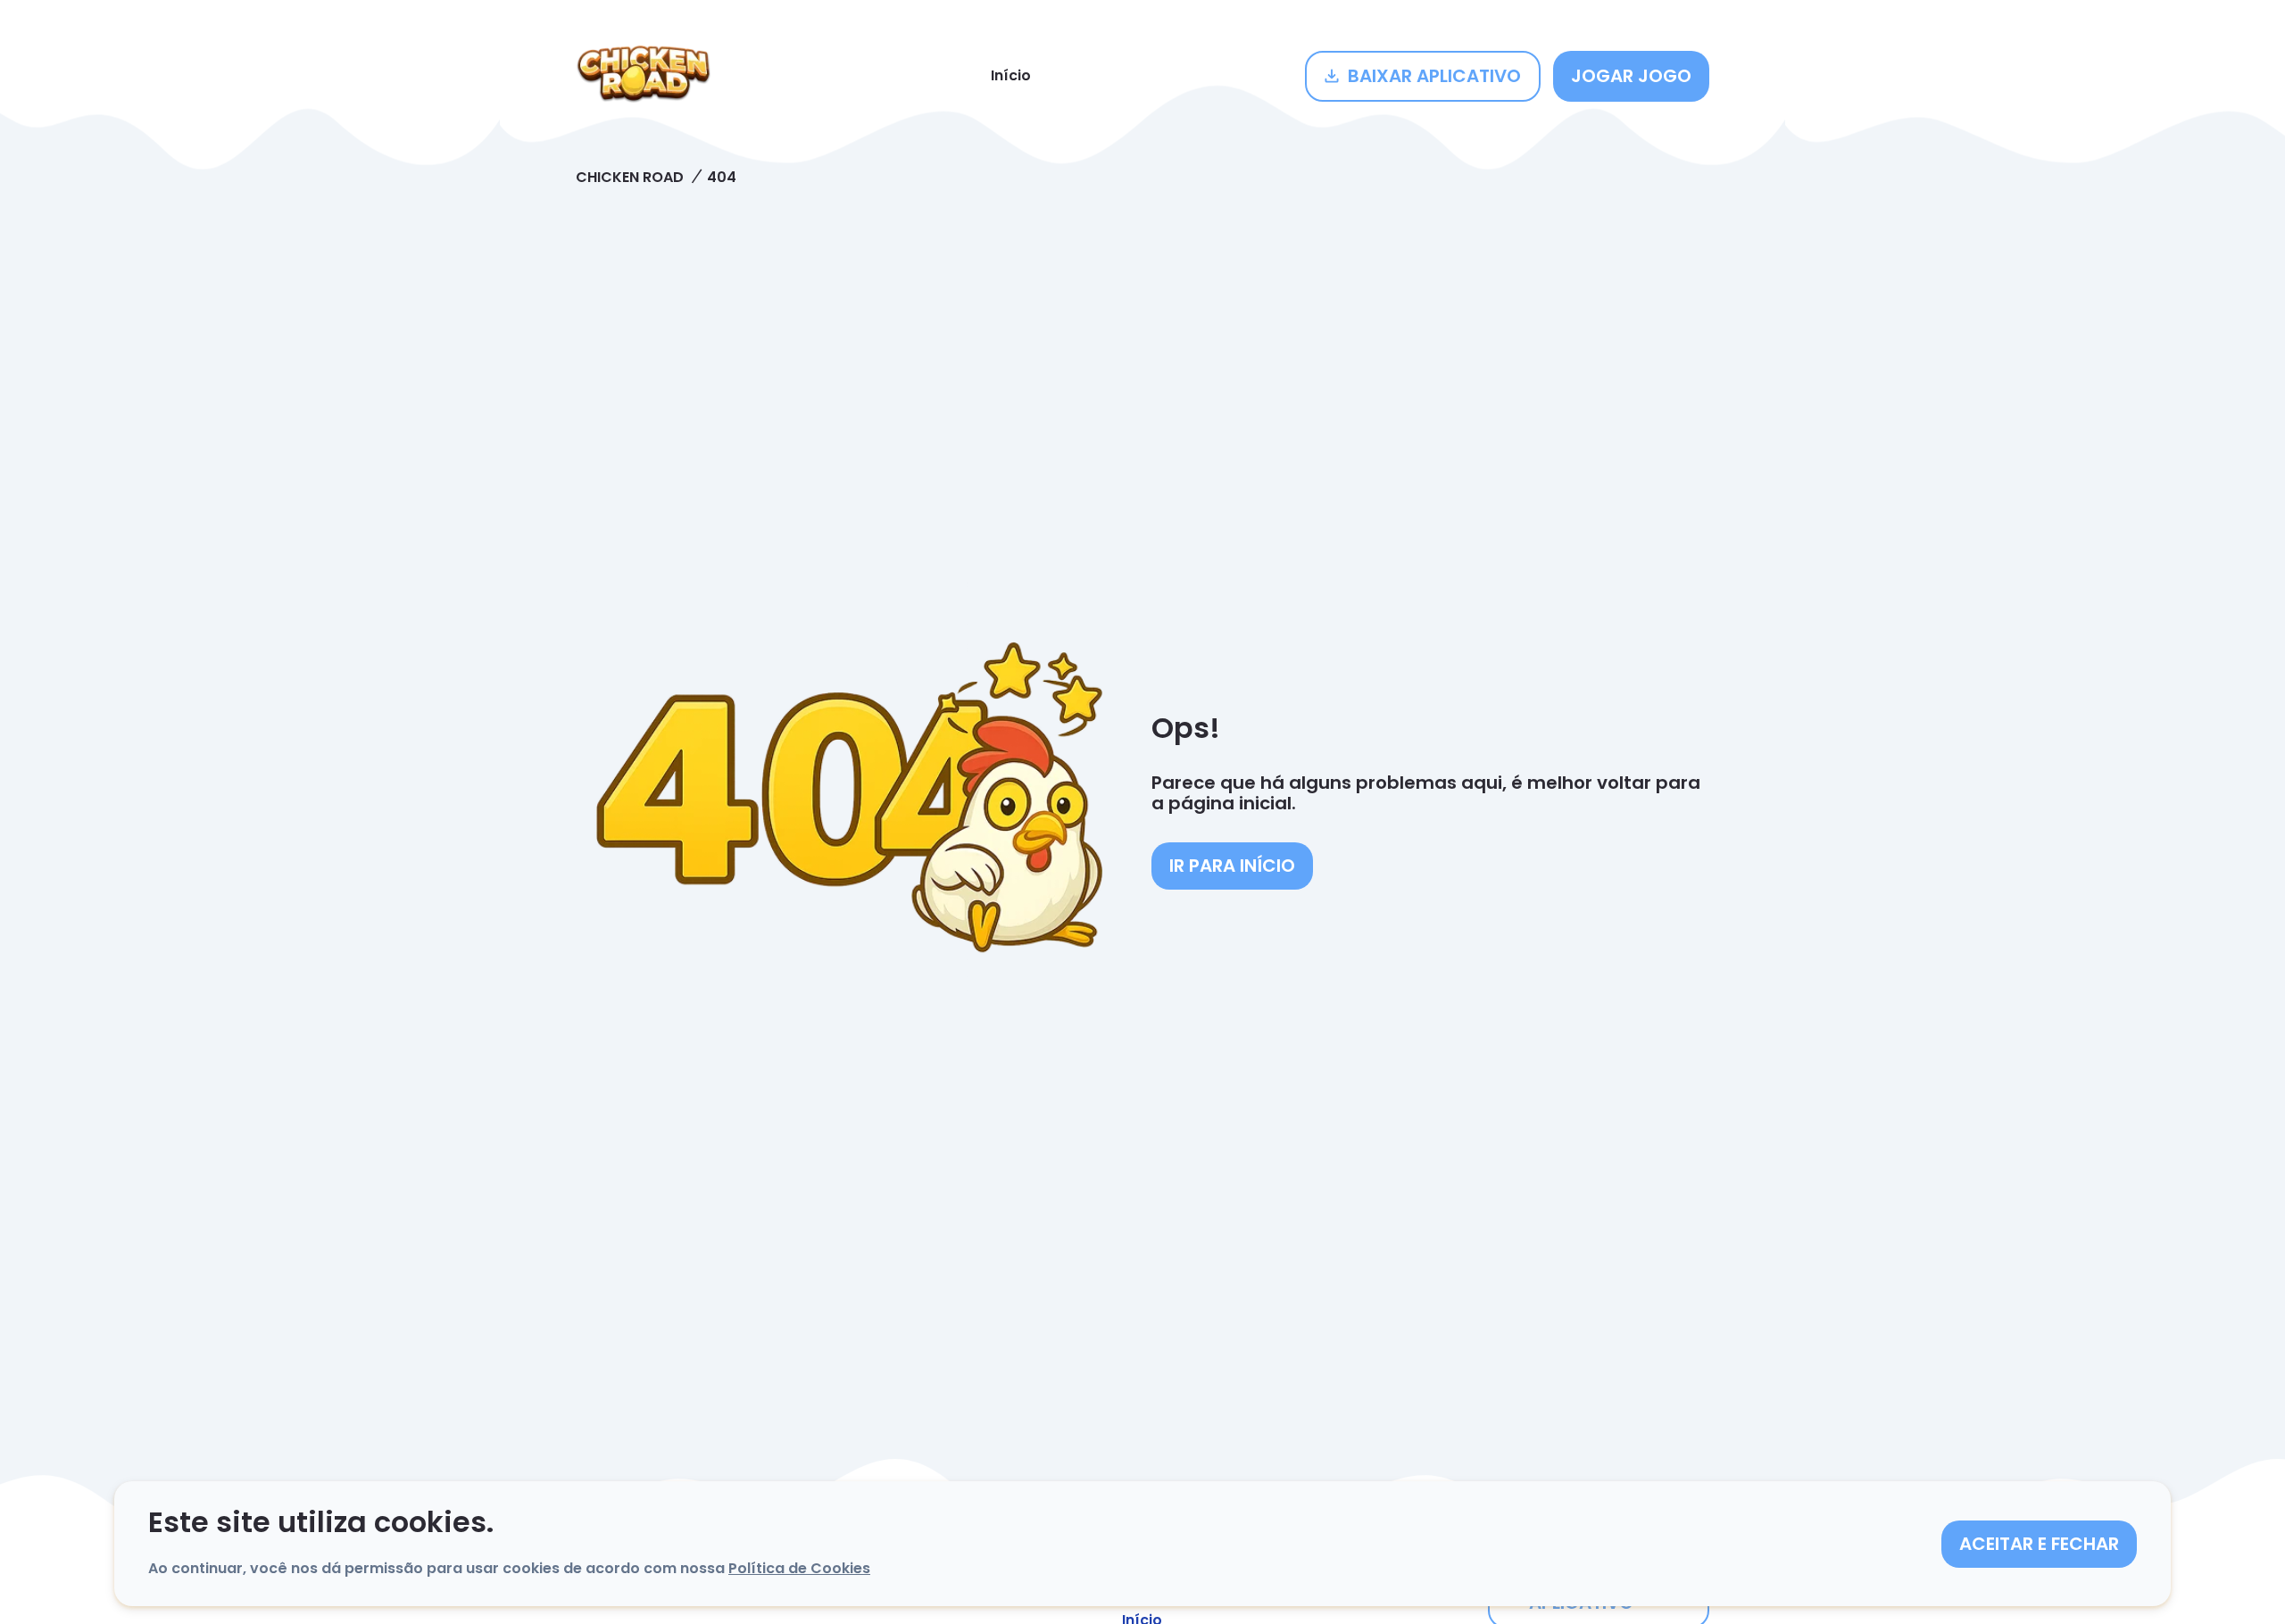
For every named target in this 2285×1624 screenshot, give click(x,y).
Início (1011, 75)
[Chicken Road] (644, 76)
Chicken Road (630, 177)
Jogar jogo (1631, 76)
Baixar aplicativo (1434, 76)
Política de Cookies (799, 1568)
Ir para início (1232, 866)
